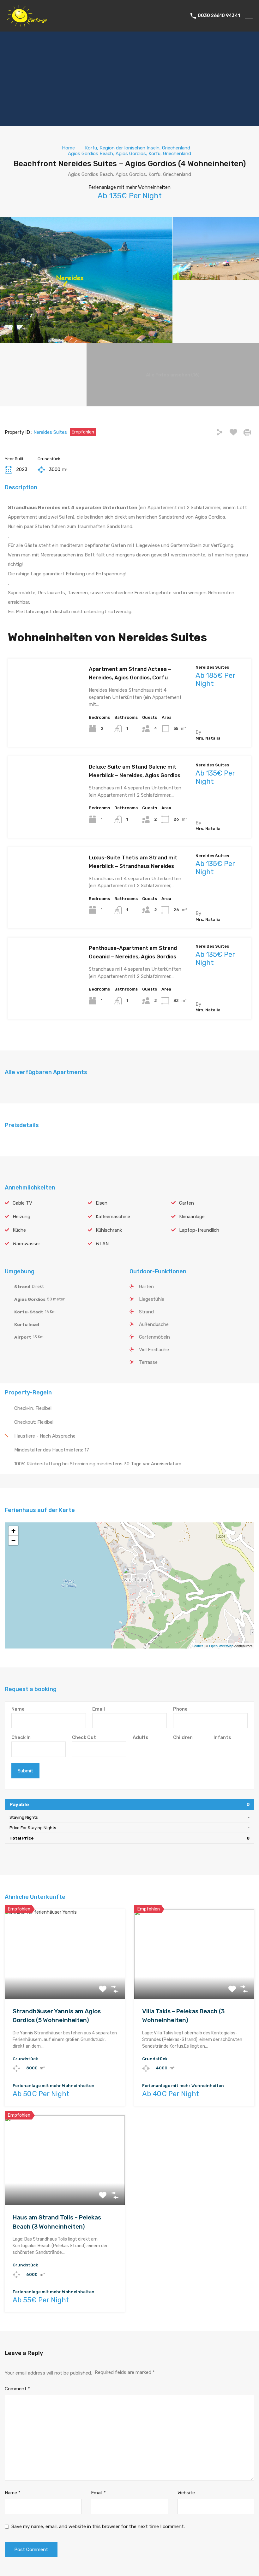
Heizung (21, 1217)
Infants (222, 1737)
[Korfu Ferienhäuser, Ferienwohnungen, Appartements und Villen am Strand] (27, 24)
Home (68, 148)
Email (99, 1709)
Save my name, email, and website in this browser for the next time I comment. (98, 2527)
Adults (141, 1737)
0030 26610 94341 (219, 16)
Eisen (102, 1203)
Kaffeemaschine (113, 1217)
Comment (17, 2389)
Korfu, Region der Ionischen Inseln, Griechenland (138, 148)
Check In (21, 1737)
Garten (187, 1203)
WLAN (102, 1244)
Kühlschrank (109, 1230)
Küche (19, 1230)
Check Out (84, 1737)
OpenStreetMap (221, 1646)
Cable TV (22, 1203)
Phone (180, 1709)
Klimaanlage (192, 1217)
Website (186, 2493)
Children (183, 1737)
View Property (44, 729)
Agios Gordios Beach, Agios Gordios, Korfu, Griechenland (129, 154)
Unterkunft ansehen (65, 1981)
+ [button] (13, 1531)
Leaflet (198, 1646)
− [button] (13, 1540)
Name (18, 1709)
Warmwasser (26, 1244)
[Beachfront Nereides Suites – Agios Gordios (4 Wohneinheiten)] (130, 1576)
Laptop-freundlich (199, 1230)
